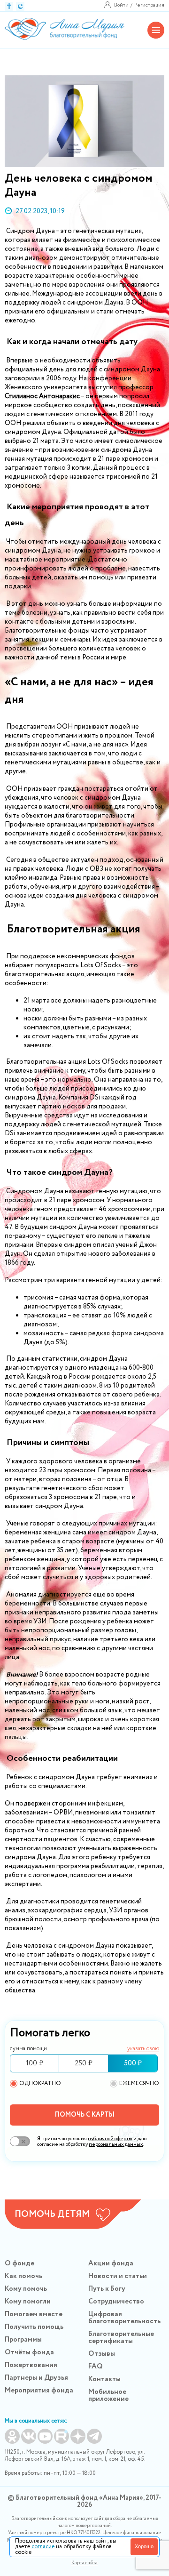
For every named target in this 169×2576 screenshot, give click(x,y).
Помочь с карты (85, 2115)
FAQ (96, 2367)
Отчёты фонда (29, 2352)
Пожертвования (31, 2365)
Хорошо (144, 2546)
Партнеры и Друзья (36, 2378)
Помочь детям (52, 2215)
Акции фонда (111, 2263)
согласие (43, 2547)
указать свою (143, 2049)
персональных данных (116, 2144)
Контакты (104, 2379)
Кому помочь (26, 2289)
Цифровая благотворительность (124, 2318)
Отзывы (102, 2354)
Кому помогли (28, 2302)
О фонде (19, 2263)
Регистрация (149, 5)
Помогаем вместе (34, 2314)
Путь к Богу (107, 2289)
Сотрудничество (116, 2302)
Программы (23, 2340)
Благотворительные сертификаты (121, 2338)
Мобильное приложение (108, 2395)
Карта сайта (84, 2563)
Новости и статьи (118, 2276)
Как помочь (23, 2276)
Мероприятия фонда (39, 2391)
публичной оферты (110, 2139)
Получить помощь (34, 2327)
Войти (121, 5)
